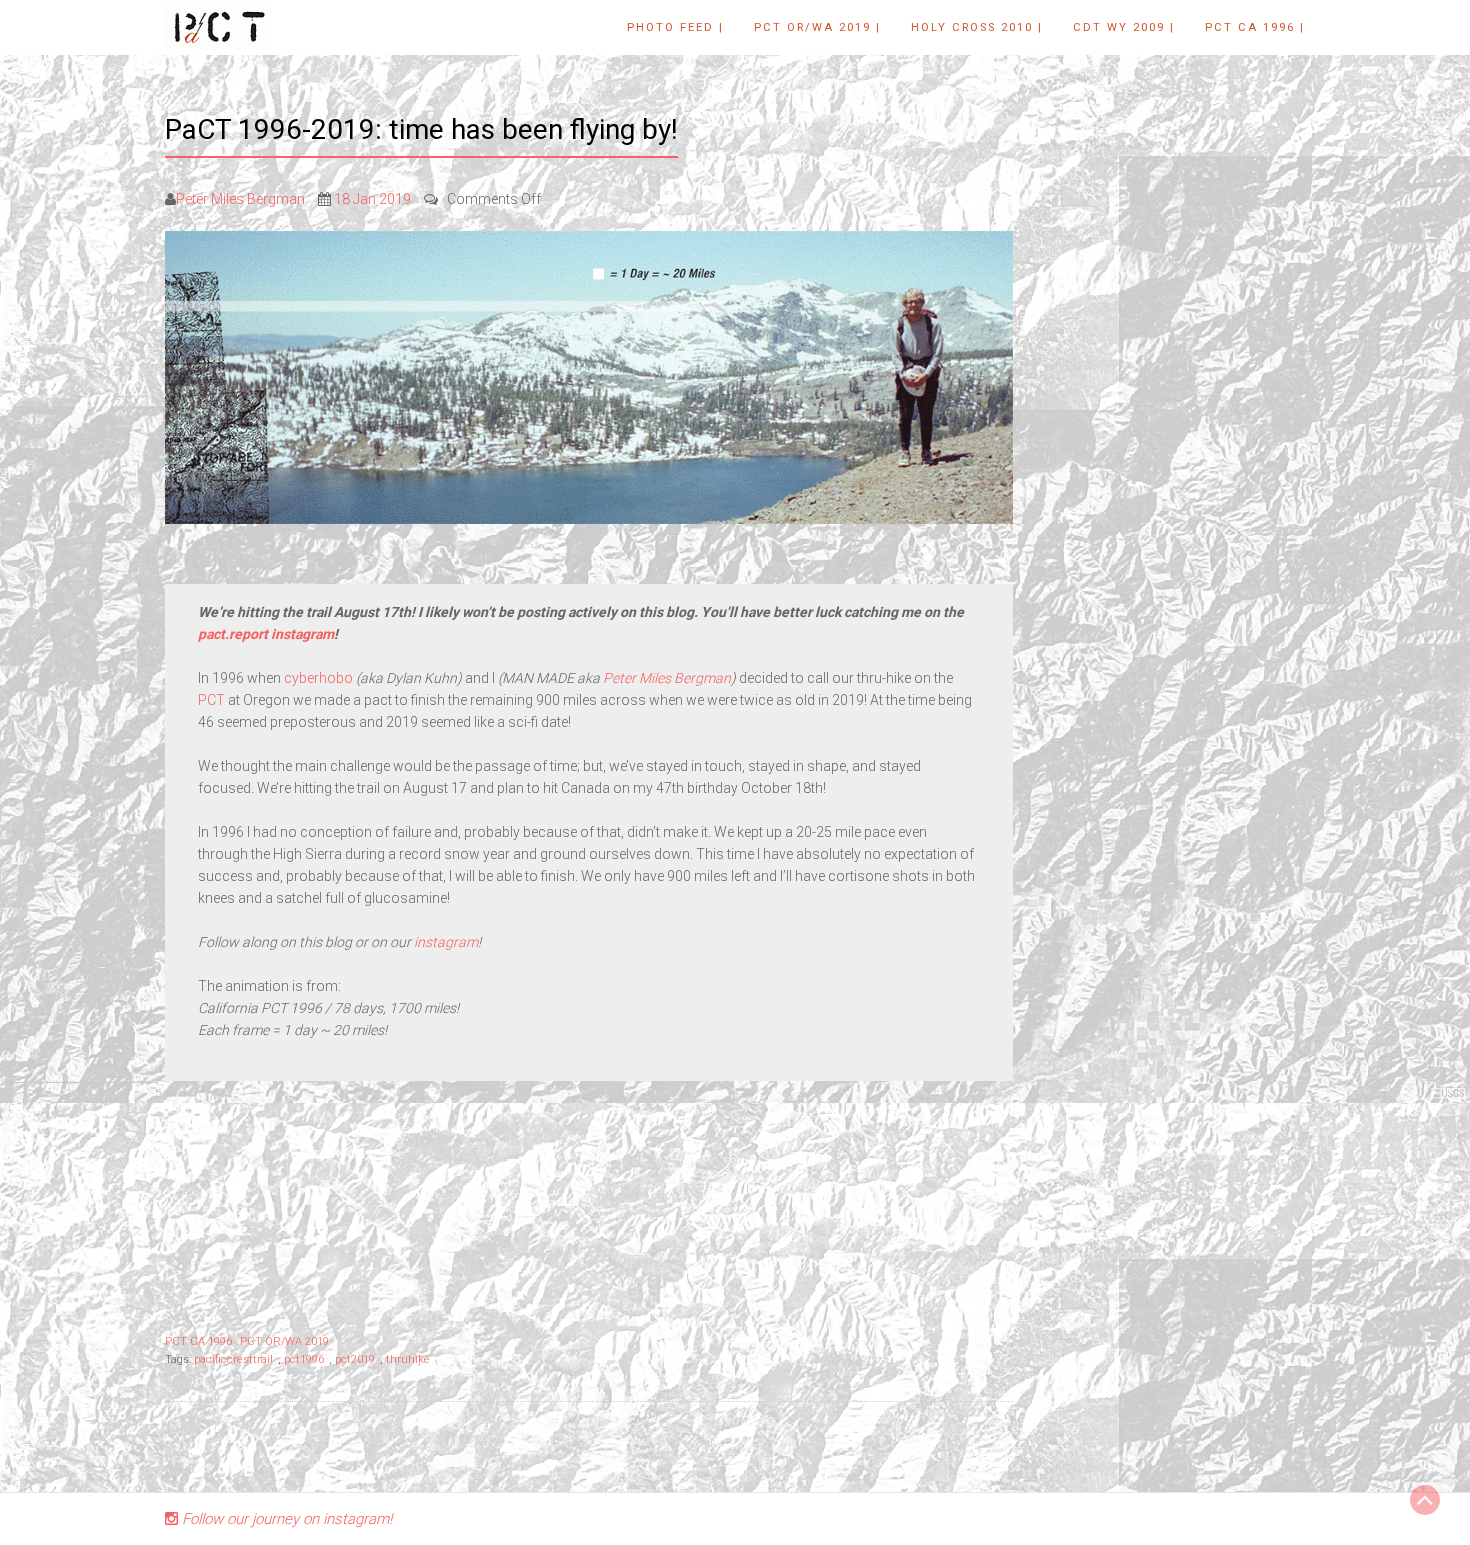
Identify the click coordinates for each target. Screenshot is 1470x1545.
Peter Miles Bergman (240, 199)
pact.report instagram (266, 634)
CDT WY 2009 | (1124, 27)
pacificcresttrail (233, 1359)
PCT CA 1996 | (1255, 27)
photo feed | (675, 27)
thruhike (408, 1359)
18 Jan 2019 (372, 199)
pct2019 (355, 1359)
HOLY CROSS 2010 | (977, 27)
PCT (213, 700)
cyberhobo (318, 678)
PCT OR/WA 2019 (284, 1341)
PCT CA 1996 (198, 1341)
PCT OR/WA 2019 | (817, 27)
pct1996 (304, 1359)
